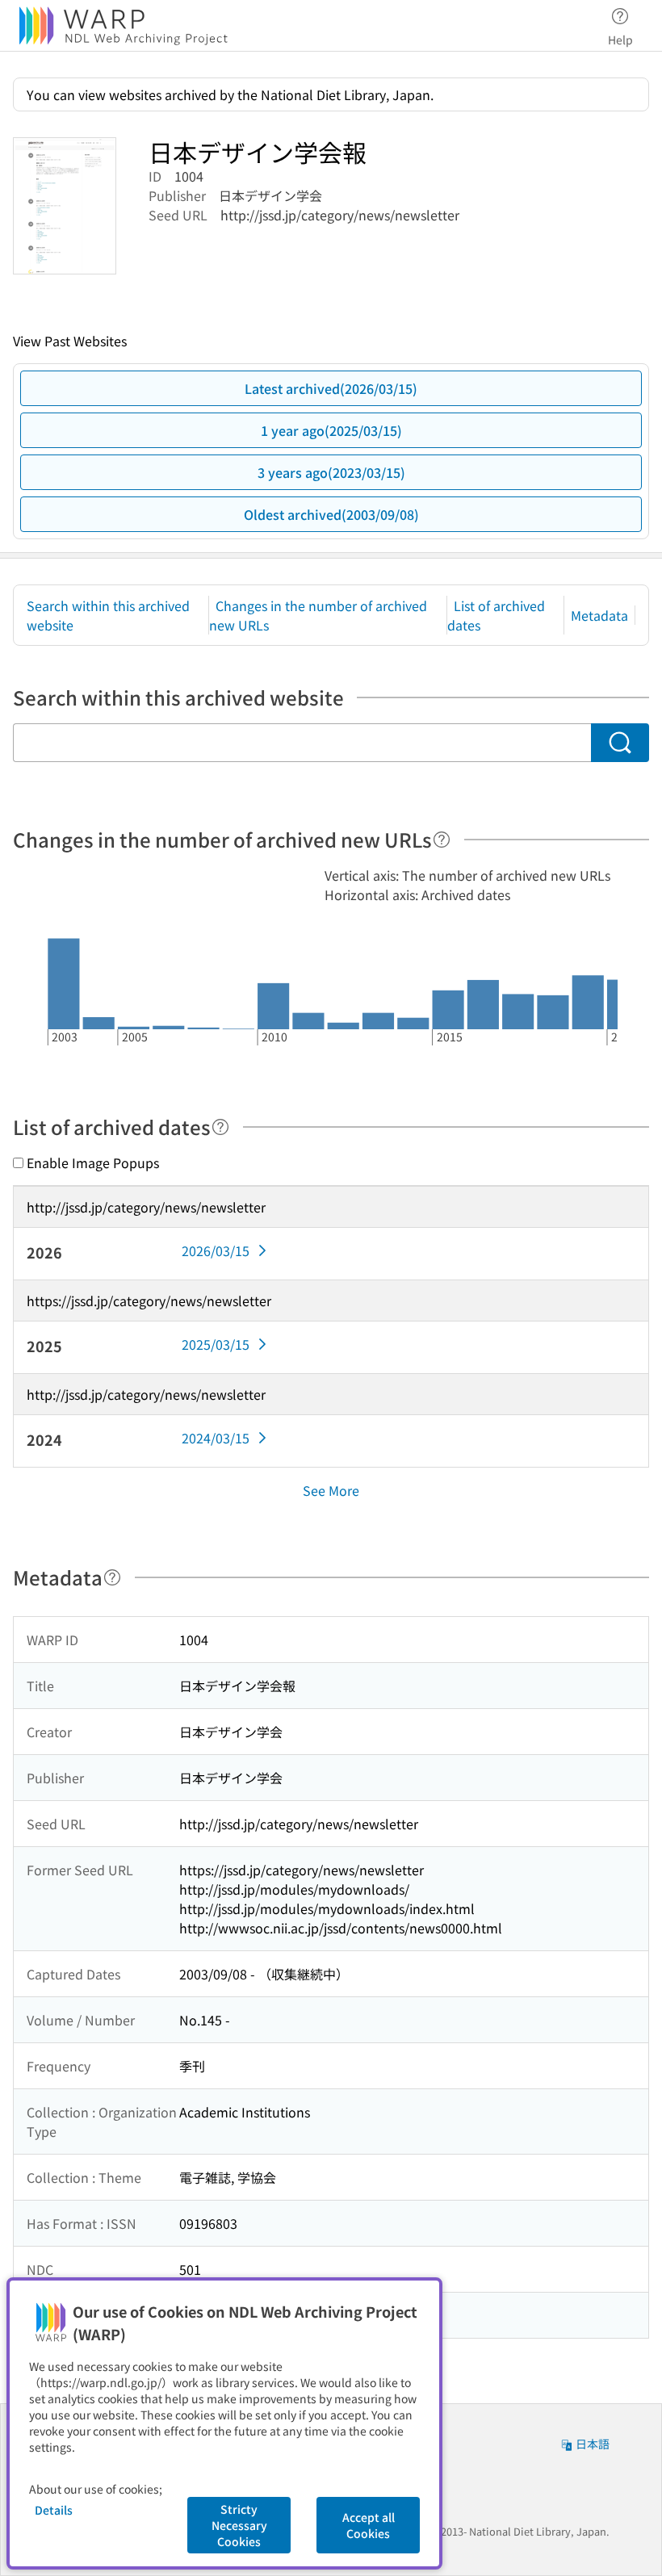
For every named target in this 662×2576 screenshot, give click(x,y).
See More (331, 1490)
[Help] (442, 840)
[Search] (620, 743)
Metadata (599, 615)
